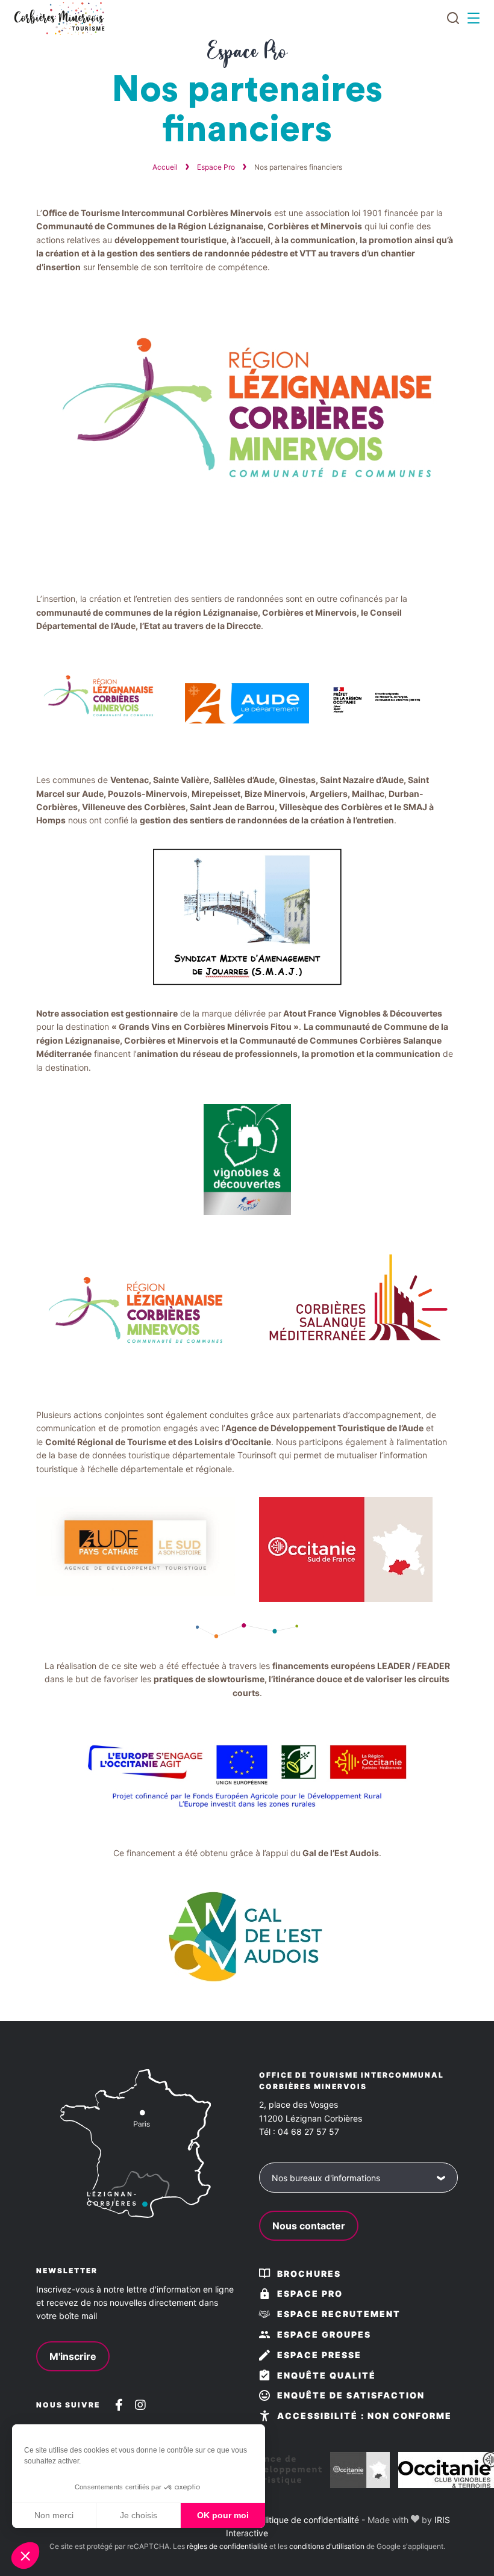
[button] (25, 2556)
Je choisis (139, 2515)
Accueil (165, 167)
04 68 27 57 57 (308, 2132)
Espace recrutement (339, 2314)
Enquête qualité (327, 2375)
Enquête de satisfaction (351, 2395)
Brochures (309, 2274)
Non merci (54, 2515)
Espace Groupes (324, 2334)
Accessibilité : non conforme (364, 2416)
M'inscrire (73, 2356)
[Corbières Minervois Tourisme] (59, 18)
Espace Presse (319, 2355)
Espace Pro (216, 167)
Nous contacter (309, 2226)
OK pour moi (223, 2515)
